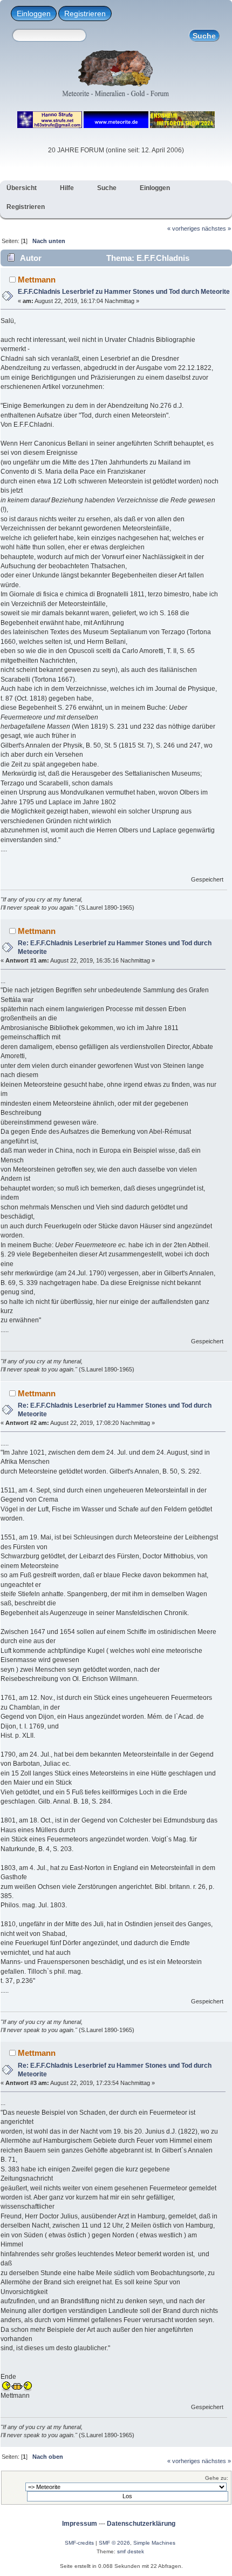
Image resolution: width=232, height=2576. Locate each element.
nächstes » (216, 228)
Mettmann (37, 280)
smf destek (131, 2551)
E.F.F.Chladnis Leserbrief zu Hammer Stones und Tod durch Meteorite (124, 292)
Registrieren (85, 14)
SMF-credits (79, 2543)
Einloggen (34, 14)
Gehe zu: (217, 2478)
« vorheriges (184, 228)
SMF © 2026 (114, 2543)
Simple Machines (154, 2543)
